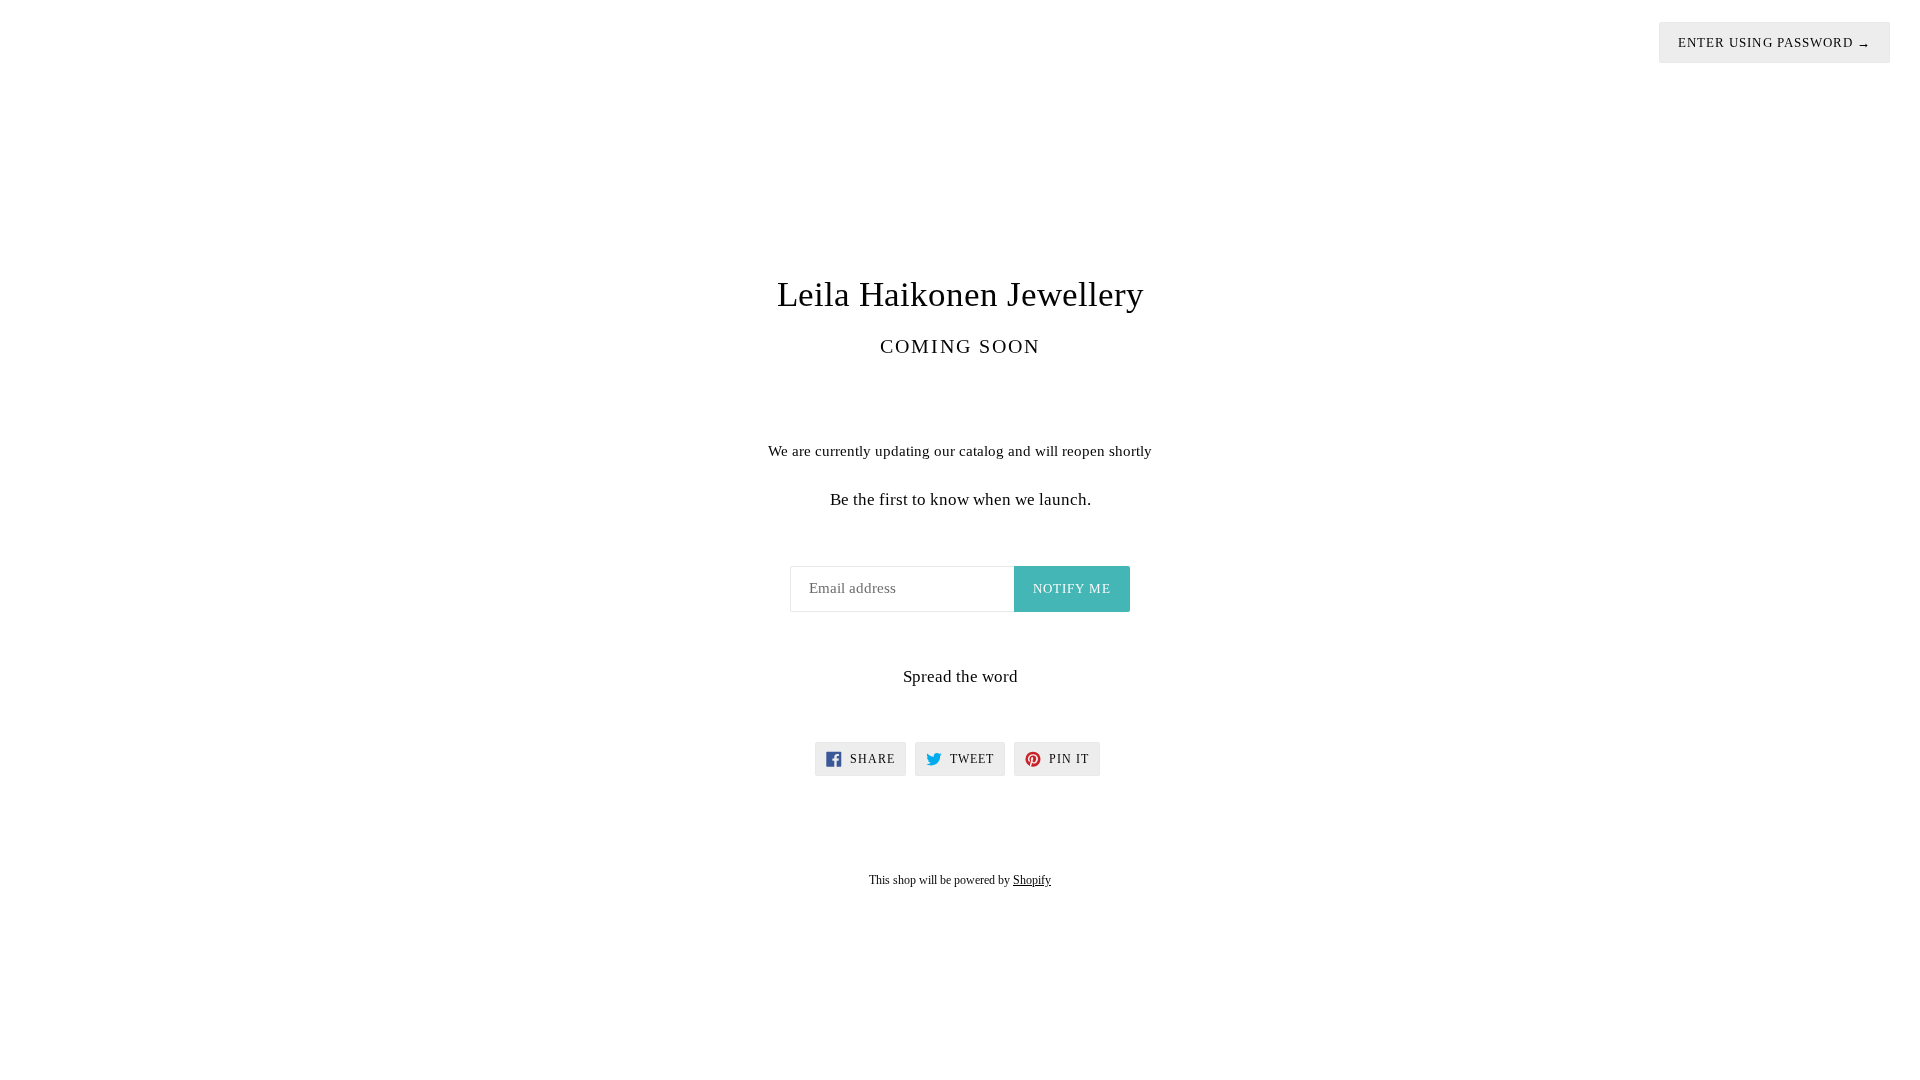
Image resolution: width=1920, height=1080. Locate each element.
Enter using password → (1774, 42)
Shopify (1032, 880)
